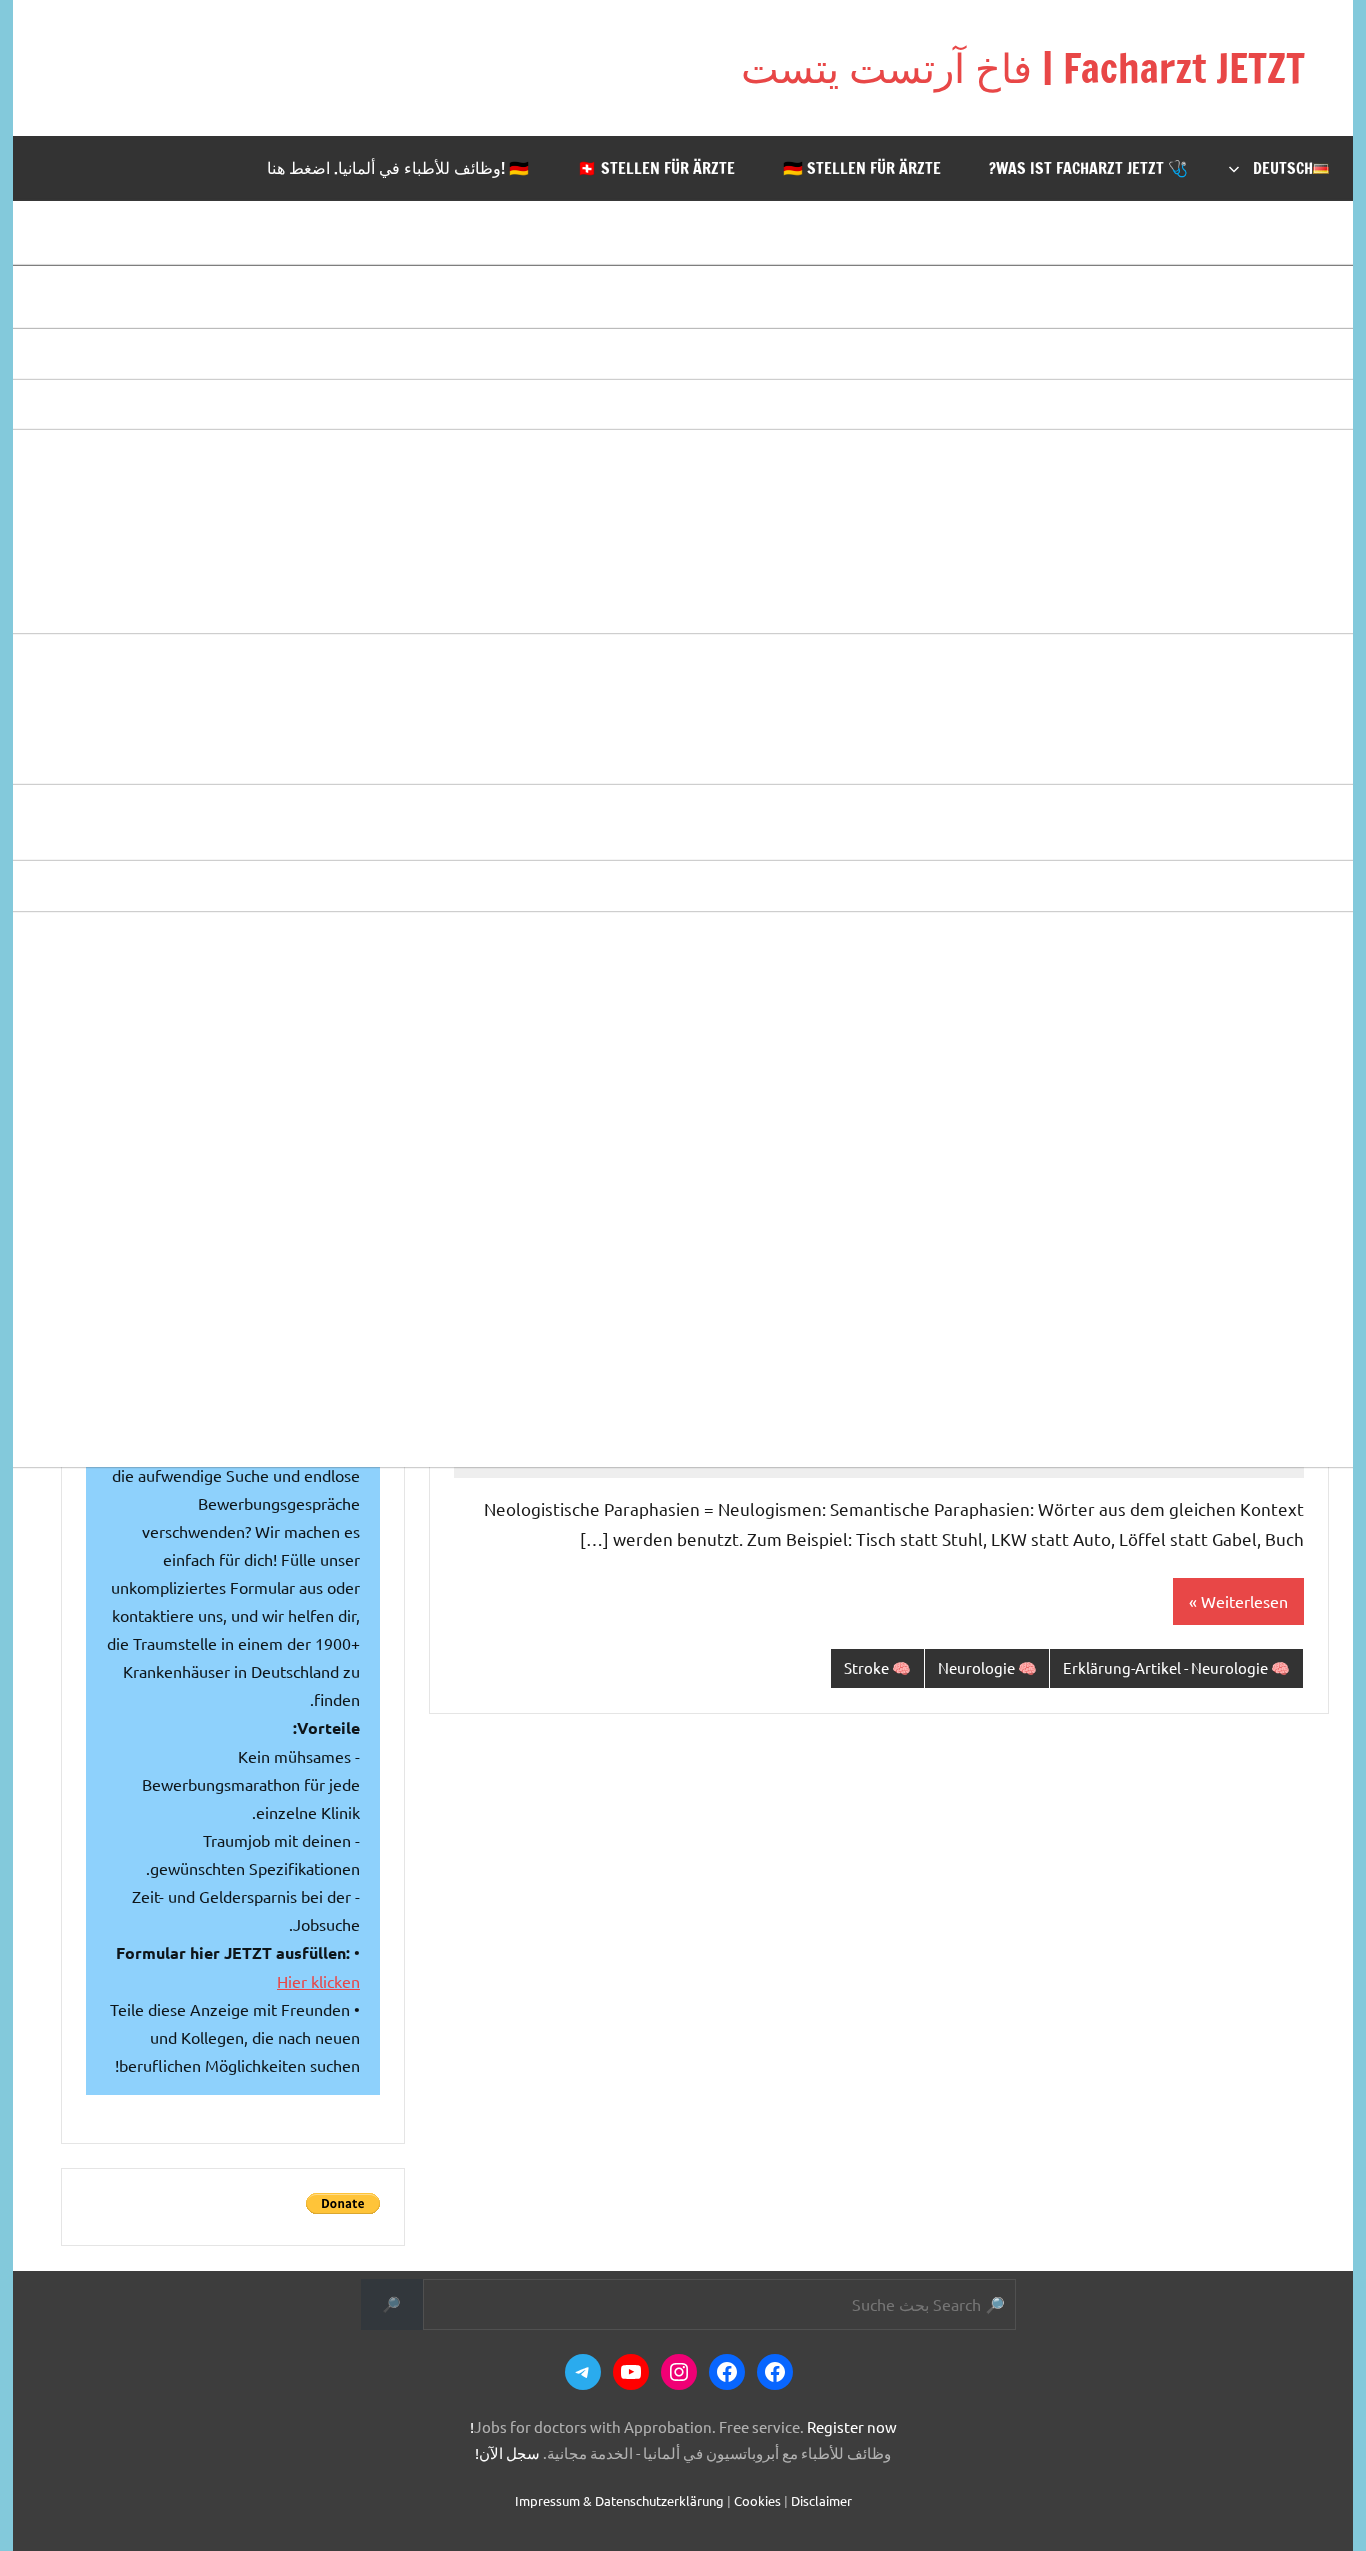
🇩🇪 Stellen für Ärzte (862, 168)
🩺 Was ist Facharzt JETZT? (1088, 168)
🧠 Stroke (877, 1667)
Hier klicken (318, 1981)
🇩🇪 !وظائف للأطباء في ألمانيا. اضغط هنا (398, 168)
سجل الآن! (507, 2452)
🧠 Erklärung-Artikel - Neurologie (1176, 1667)
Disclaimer (821, 2500)
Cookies (757, 2500)
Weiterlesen (1244, 1601)
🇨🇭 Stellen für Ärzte (656, 168)
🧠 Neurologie (987, 1667)
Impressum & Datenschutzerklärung (619, 2500)
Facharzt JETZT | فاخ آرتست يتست (1023, 67)
